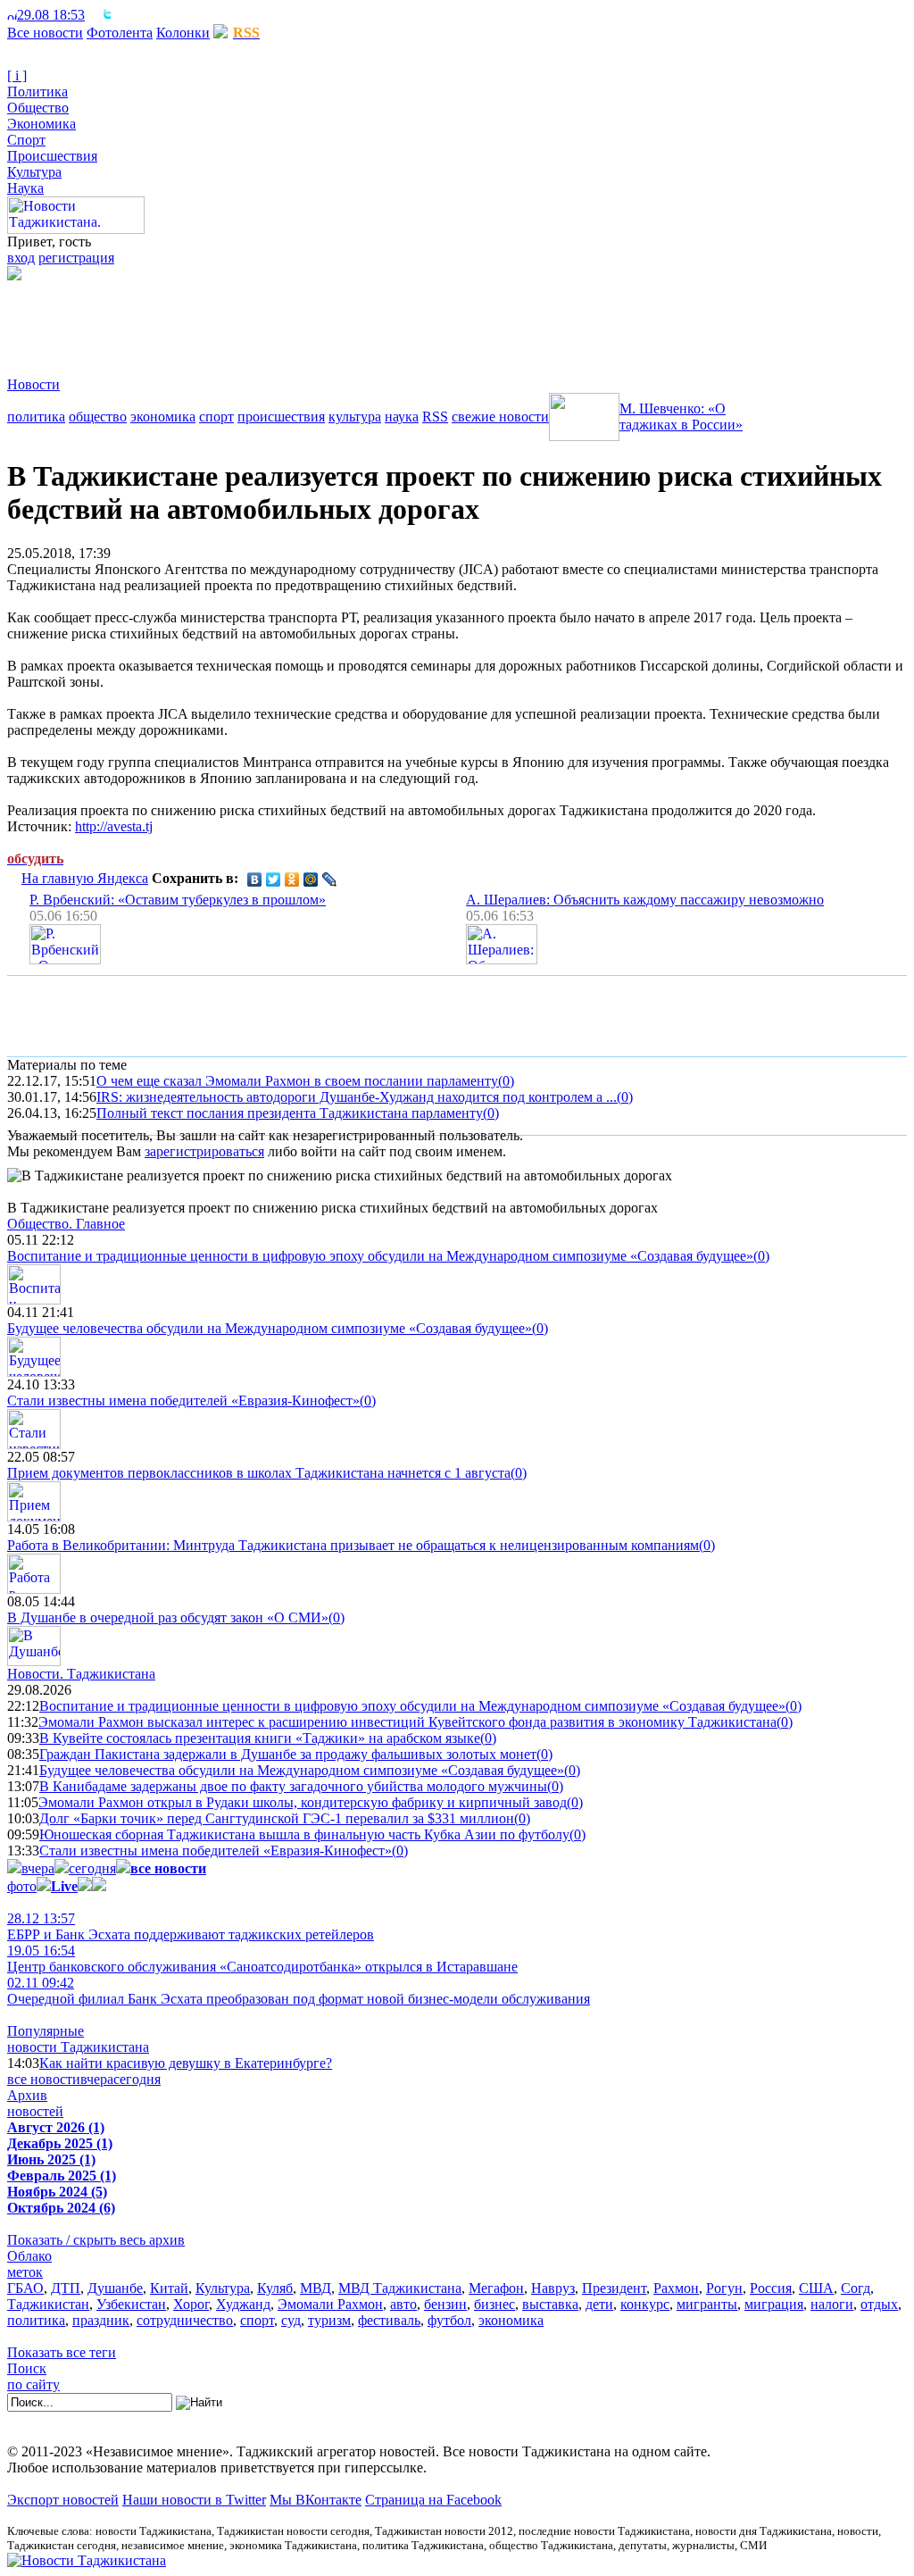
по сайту (33, 2384)
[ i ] (17, 75)
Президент (614, 2288)
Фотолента (120, 33)
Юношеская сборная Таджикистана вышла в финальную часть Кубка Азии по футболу (304, 1834)
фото (22, 1886)
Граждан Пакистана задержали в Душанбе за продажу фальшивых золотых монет (288, 1754)
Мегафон (496, 2288)
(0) (506, 1081)
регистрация (76, 258)
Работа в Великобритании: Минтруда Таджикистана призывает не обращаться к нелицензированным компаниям (353, 1545)
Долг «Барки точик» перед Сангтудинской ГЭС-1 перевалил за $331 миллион (277, 1818)
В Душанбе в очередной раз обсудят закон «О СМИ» (168, 1617)
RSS (435, 417)
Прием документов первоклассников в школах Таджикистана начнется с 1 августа (259, 1473)
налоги (832, 2304)
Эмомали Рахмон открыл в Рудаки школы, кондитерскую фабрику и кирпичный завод (303, 1802)
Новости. (81, 1674)
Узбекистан (131, 2304)
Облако (29, 2256)
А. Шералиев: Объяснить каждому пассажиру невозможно (645, 900)
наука (402, 417)
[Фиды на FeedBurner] (121, 15)
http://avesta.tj (114, 826)
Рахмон (676, 2288)
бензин (445, 2304)
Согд (856, 2288)
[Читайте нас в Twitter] (107, 15)
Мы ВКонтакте (316, 2500)
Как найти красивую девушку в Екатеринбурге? (186, 2063)
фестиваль (389, 2320)
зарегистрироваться (204, 1151)
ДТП (66, 2288)
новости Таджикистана (78, 2047)
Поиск (27, 2368)
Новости (33, 384)
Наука (25, 188)
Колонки (183, 33)
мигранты (707, 2304)
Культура (34, 172)
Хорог (191, 2304)
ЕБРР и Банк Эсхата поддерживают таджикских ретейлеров (191, 1926)
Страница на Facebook (433, 2500)
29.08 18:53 (51, 15)
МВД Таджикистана (400, 2288)
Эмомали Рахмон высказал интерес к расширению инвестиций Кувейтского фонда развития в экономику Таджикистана (407, 1722)
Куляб (275, 2288)
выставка (550, 2304)
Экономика (42, 124)
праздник (101, 2320)
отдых (879, 2304)
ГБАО (25, 2288)
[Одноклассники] (292, 880)
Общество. (66, 1224)
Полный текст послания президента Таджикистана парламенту (290, 1113)
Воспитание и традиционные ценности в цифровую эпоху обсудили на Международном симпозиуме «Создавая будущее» (380, 1256)
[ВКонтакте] (255, 880)
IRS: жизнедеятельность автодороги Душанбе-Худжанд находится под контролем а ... (357, 1097)
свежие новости (500, 417)
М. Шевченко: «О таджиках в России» (681, 417)
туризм (329, 2320)
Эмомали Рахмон (330, 2304)
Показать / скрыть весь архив (96, 2240)
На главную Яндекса (85, 878)
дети (599, 2304)
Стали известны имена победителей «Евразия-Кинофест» (183, 1401)
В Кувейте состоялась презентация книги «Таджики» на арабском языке (260, 1738)
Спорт (26, 140)
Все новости (45, 33)
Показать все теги (62, 2352)
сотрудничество (185, 2320)
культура (355, 417)
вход (21, 258)
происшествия (281, 417)
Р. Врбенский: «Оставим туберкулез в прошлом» (178, 900)
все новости (44, 2079)
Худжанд (243, 2304)
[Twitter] (274, 880)
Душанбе (115, 2288)
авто (403, 2304)
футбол (449, 2320)
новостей (35, 2111)
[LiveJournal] (330, 880)
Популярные (46, 2031)
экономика (163, 417)
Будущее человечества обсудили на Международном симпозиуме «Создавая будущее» (270, 1328)
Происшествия (52, 156)
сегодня (92, 1868)
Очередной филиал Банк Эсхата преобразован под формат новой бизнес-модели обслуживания (299, 1991)
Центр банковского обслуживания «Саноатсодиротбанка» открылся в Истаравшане (262, 1959)
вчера (38, 1868)
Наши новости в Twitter (194, 2500)
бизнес (494, 2304)
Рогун (724, 2288)
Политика (37, 92)
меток (25, 2272)
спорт (216, 417)
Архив (27, 2095)
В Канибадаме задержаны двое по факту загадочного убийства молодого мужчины (293, 1786)
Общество (38, 108)
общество (98, 417)
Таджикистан (48, 2304)
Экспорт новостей (63, 2500)
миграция (774, 2304)
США (816, 2288)
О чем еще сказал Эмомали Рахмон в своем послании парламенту (297, 1081)
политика (36, 417)
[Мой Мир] (311, 880)
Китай (169, 2288)
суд (291, 2320)
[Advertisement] (332, 321)
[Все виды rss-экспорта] (135, 15)
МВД (316, 2288)
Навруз (553, 2288)
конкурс (645, 2304)
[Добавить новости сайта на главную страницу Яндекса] (94, 15)
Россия (771, 2288)
